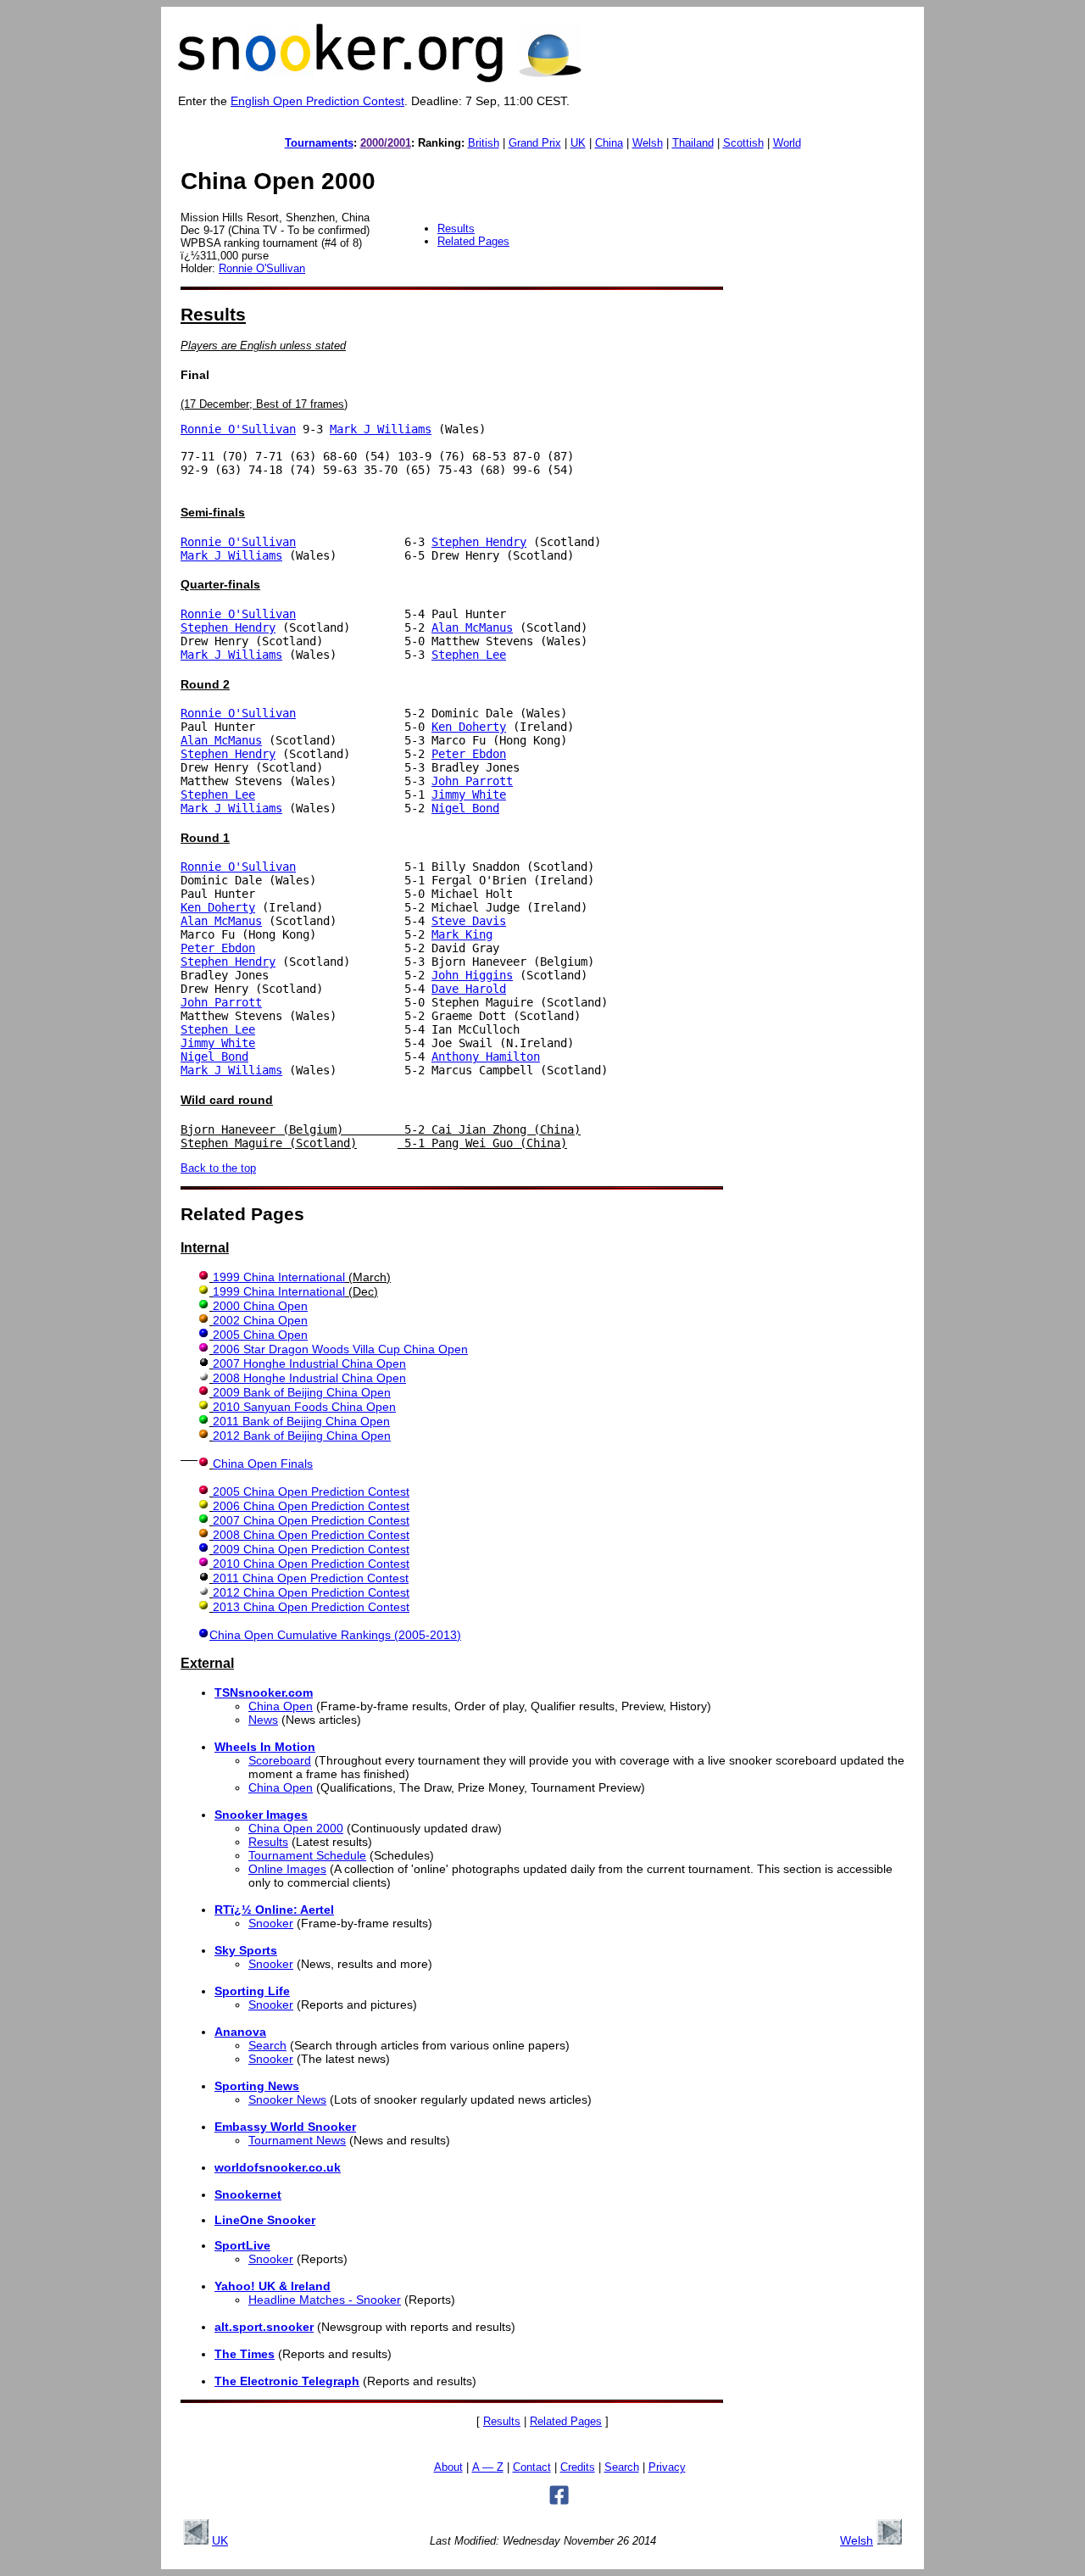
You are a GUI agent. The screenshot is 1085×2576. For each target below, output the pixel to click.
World (787, 143)
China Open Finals (263, 1464)
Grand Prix (535, 143)
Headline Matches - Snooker (325, 2300)
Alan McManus (472, 627)
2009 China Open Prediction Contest (311, 1549)
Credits (578, 2467)
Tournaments (319, 143)
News (263, 1720)
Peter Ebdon (469, 754)
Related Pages (473, 241)
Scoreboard (280, 1760)
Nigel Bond (465, 808)
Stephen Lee (469, 655)
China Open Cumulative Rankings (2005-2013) (335, 1635)
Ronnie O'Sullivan (262, 268)
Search (267, 2045)
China (609, 143)
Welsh (648, 143)
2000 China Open (260, 1306)
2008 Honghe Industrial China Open (309, 1378)
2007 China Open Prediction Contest (311, 1520)
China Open (281, 1706)
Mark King (462, 934)
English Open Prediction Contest (317, 101)
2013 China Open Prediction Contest (311, 1607)
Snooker (271, 1923)
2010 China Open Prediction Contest (311, 1564)
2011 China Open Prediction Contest (311, 1578)
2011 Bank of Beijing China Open (301, 1421)
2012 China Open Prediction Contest (311, 1592)
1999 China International (279, 1277)
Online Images (287, 1869)
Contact (532, 2467)
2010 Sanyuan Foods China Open (304, 1407)
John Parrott (472, 781)
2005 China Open (260, 1335)
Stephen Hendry (479, 542)
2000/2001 (386, 143)
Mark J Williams (381, 429)
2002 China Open (260, 1320)
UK (578, 143)
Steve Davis (469, 921)
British (484, 143)
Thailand (693, 143)
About (448, 2467)
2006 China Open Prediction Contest (311, 1506)
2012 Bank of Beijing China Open (302, 1436)
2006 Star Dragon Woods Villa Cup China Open (340, 1349)
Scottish (743, 143)
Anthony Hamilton (486, 1057)
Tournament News (297, 2140)
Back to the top (218, 1168)
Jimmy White (469, 795)
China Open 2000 (296, 1828)
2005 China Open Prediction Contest (311, 1492)
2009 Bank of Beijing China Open (302, 1392)
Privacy (667, 2467)
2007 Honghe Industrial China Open (309, 1363)
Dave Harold (469, 989)
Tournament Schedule (307, 1855)
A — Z (488, 2467)
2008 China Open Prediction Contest (311, 1535)
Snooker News (287, 2099)
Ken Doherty (469, 727)
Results (456, 229)
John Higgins (472, 975)
